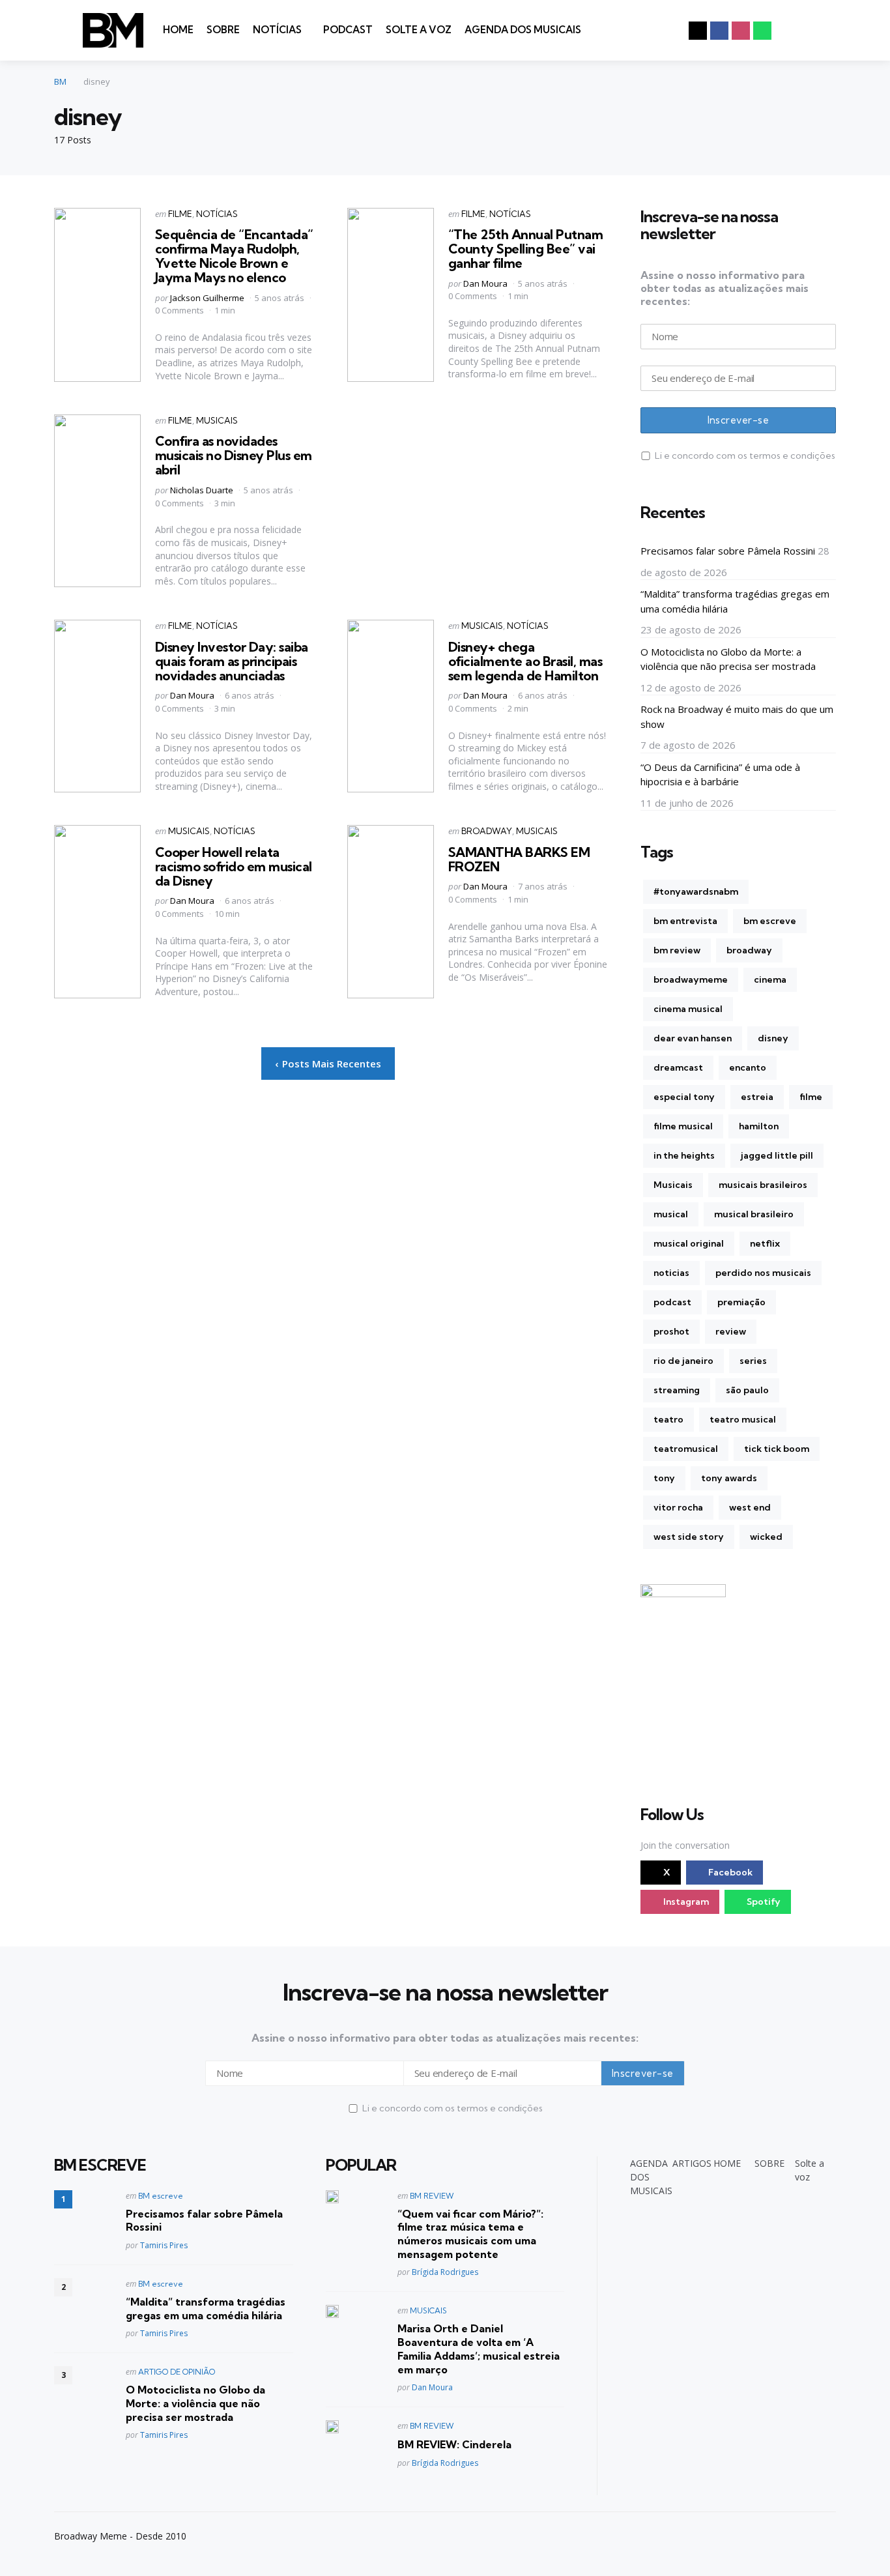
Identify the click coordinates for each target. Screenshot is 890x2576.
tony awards (729, 1478)
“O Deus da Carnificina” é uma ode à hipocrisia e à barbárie (720, 774)
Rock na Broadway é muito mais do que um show (737, 716)
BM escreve (161, 2196)
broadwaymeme (691, 979)
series (753, 1361)
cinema (770, 979)
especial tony (684, 1097)
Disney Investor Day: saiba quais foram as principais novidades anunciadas (232, 661)
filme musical (683, 1126)
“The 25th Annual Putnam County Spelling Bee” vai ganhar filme (526, 249)
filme (811, 1097)
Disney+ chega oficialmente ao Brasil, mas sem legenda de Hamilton (525, 661)
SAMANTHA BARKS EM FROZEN (519, 859)
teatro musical (743, 1419)
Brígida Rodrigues (445, 2272)
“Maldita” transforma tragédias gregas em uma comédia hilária (735, 601)
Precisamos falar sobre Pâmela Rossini (728, 551)
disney (773, 1038)
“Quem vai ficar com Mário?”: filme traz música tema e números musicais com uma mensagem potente (470, 2234)
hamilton (759, 1126)
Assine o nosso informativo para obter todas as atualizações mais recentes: (725, 288)
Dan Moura (485, 283)
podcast (672, 1302)
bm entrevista (685, 921)
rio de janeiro (683, 1361)
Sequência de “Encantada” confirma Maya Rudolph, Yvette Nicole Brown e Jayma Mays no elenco (234, 256)
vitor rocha (678, 1507)
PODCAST (348, 30)
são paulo (747, 1390)
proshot (671, 1331)
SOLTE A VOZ (419, 30)
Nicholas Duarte (202, 490)
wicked (766, 1537)
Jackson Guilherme (207, 298)
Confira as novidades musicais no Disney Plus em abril (234, 455)
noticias (671, 1273)
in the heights (684, 1155)
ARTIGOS (692, 2163)
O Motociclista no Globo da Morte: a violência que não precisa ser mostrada (728, 659)
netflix (765, 1243)
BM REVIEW (432, 2196)
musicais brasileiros (763, 1185)
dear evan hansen (693, 1038)
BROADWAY (487, 831)
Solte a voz (810, 2170)
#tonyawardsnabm (696, 891)
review (731, 1331)
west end (750, 1507)
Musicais (673, 1185)
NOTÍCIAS (277, 30)
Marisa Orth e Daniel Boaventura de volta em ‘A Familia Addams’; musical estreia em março (479, 2349)
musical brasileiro (754, 1214)
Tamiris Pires (164, 2245)
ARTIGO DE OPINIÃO (177, 2372)
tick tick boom (777, 1449)
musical (671, 1214)
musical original (689, 1243)
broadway (749, 950)
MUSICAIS (217, 420)
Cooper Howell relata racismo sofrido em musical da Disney (234, 866)
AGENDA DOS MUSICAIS (523, 30)
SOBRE (223, 30)
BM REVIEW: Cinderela (454, 2444)
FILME (180, 214)
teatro (668, 1419)
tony (664, 1478)
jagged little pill (777, 1155)
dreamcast (678, 1067)
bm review (677, 950)
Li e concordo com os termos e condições (745, 456)
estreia (757, 1097)
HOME (178, 30)
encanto (748, 1067)
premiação (741, 1302)
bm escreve (770, 921)
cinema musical (688, 1009)
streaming (677, 1390)
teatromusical (686, 1449)
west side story (689, 1537)
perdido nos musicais (763, 1273)
